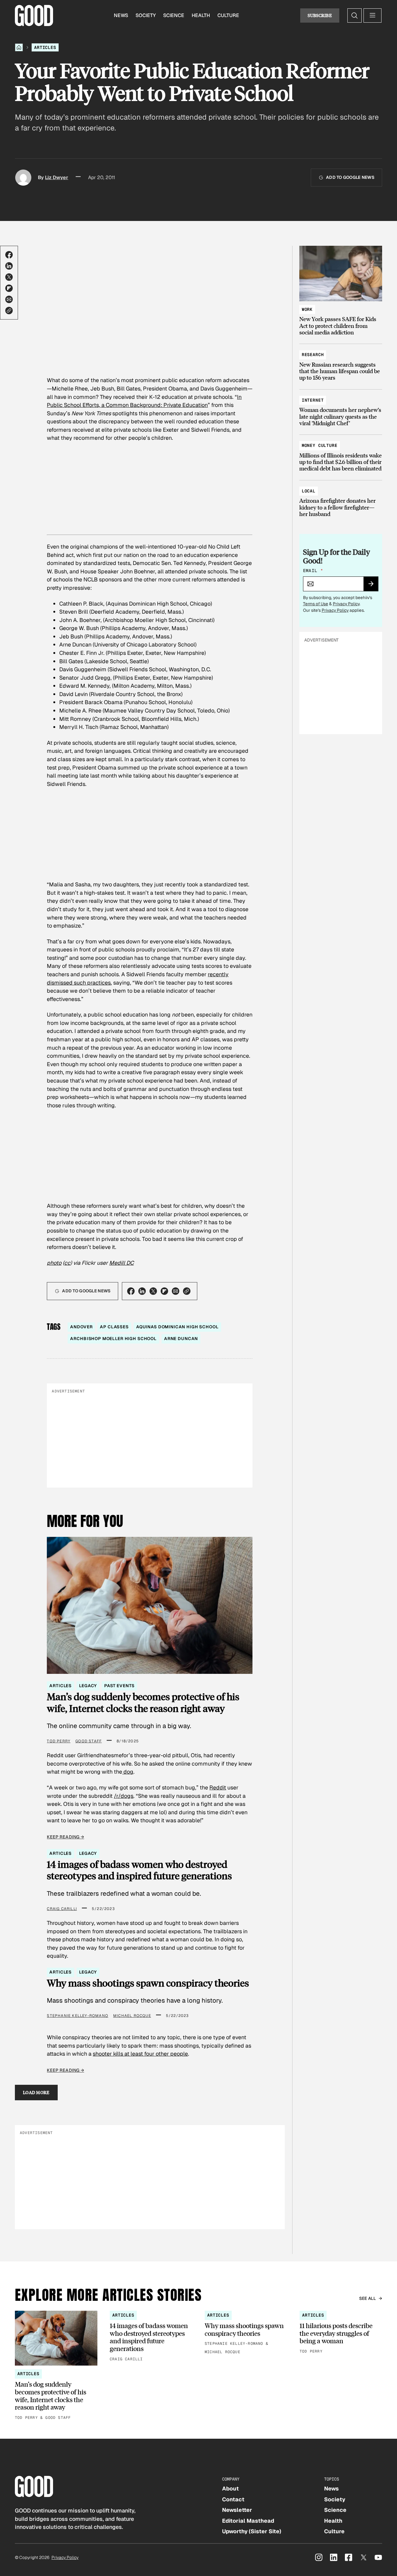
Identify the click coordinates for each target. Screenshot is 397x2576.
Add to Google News (350, 177)
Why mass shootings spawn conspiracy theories (148, 1983)
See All (368, 2298)
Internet (313, 400)
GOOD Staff (89, 1741)
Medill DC (121, 1263)
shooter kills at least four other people (140, 2054)
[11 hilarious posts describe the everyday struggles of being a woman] (341, 2333)
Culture (228, 15)
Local (309, 491)
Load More (36, 2092)
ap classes (114, 1327)
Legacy (88, 1686)
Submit (374, 586)
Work (307, 309)
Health (201, 15)
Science (174, 15)
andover (81, 1327)
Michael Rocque (132, 2016)
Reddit (218, 1787)
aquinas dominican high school (177, 1327)
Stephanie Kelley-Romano (78, 2016)
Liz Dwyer (57, 177)
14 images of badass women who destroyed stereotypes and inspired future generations (139, 1870)
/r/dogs (124, 1796)
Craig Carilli (62, 1909)
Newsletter (237, 2510)
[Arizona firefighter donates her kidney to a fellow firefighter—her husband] (341, 500)
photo (54, 1263)
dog (128, 1772)
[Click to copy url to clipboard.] (9, 311)
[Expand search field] (355, 15)
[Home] (19, 47)
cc (67, 1263)
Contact (233, 2499)
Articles (45, 47)
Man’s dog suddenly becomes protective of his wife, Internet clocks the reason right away (143, 1702)
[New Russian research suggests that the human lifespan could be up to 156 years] (341, 363)
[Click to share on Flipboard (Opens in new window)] (9, 288)
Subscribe (320, 15)
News (121, 15)
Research (313, 355)
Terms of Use (316, 604)
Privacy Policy (346, 604)
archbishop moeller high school (113, 1339)
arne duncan (181, 1339)
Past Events (119, 1686)
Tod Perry (59, 1741)
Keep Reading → (65, 1837)
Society (146, 15)
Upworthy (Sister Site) (252, 2531)
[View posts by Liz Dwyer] (23, 178)
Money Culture (320, 445)
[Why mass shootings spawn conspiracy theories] (246, 2333)
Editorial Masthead (248, 2521)
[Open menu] (372, 15)
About (230, 2488)
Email (313, 571)
